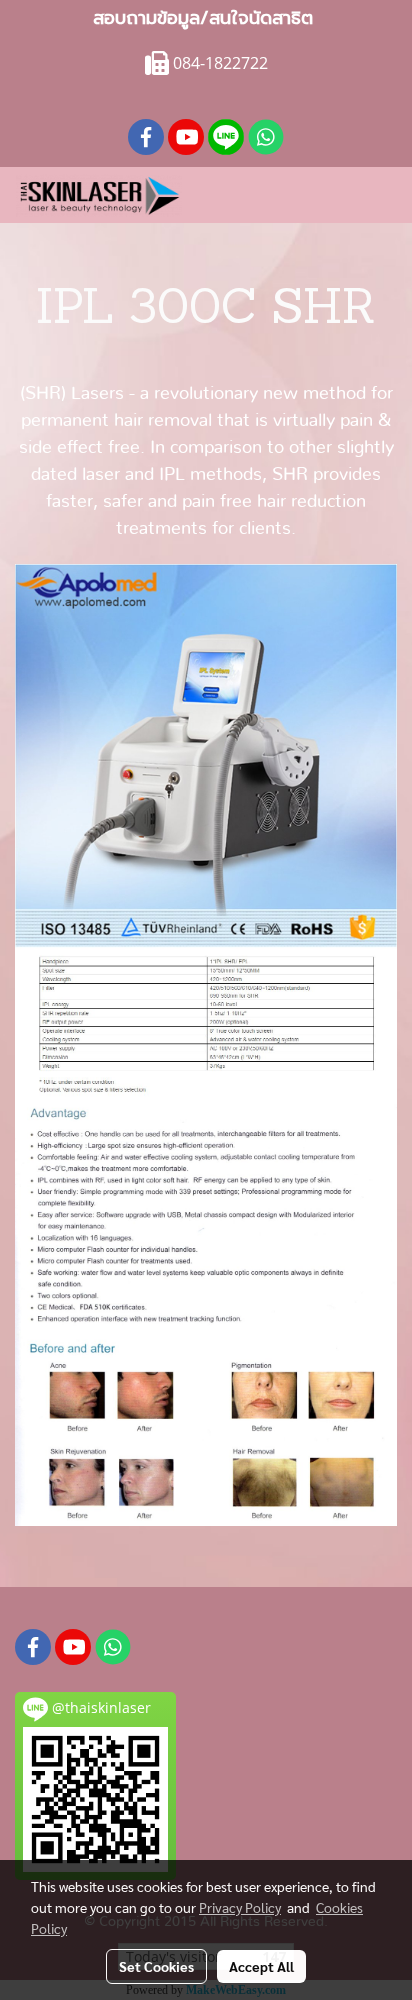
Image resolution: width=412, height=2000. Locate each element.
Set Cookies (156, 1966)
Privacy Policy (240, 1907)
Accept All (261, 1966)
